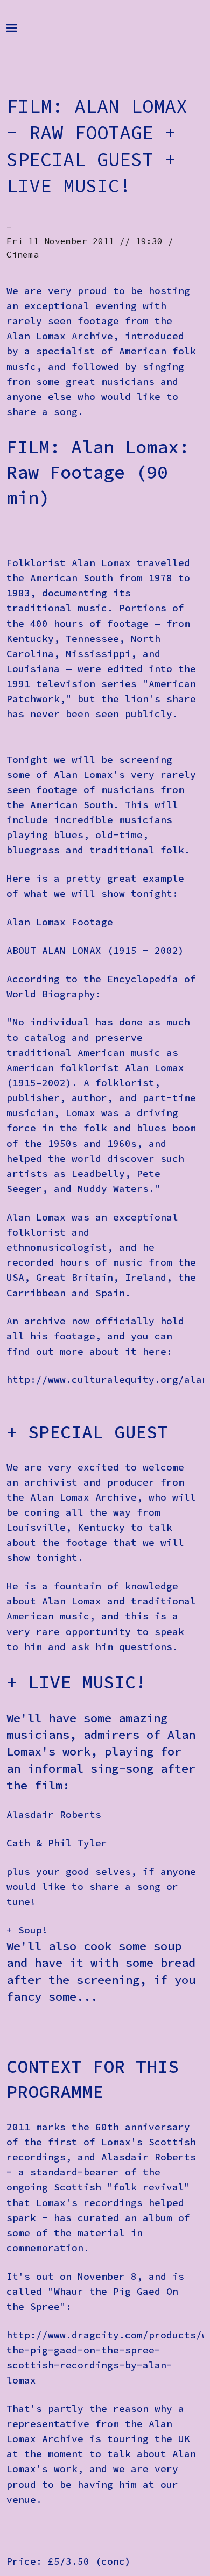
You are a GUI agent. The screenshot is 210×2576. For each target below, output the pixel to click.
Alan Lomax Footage (60, 922)
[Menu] (20, 33)
